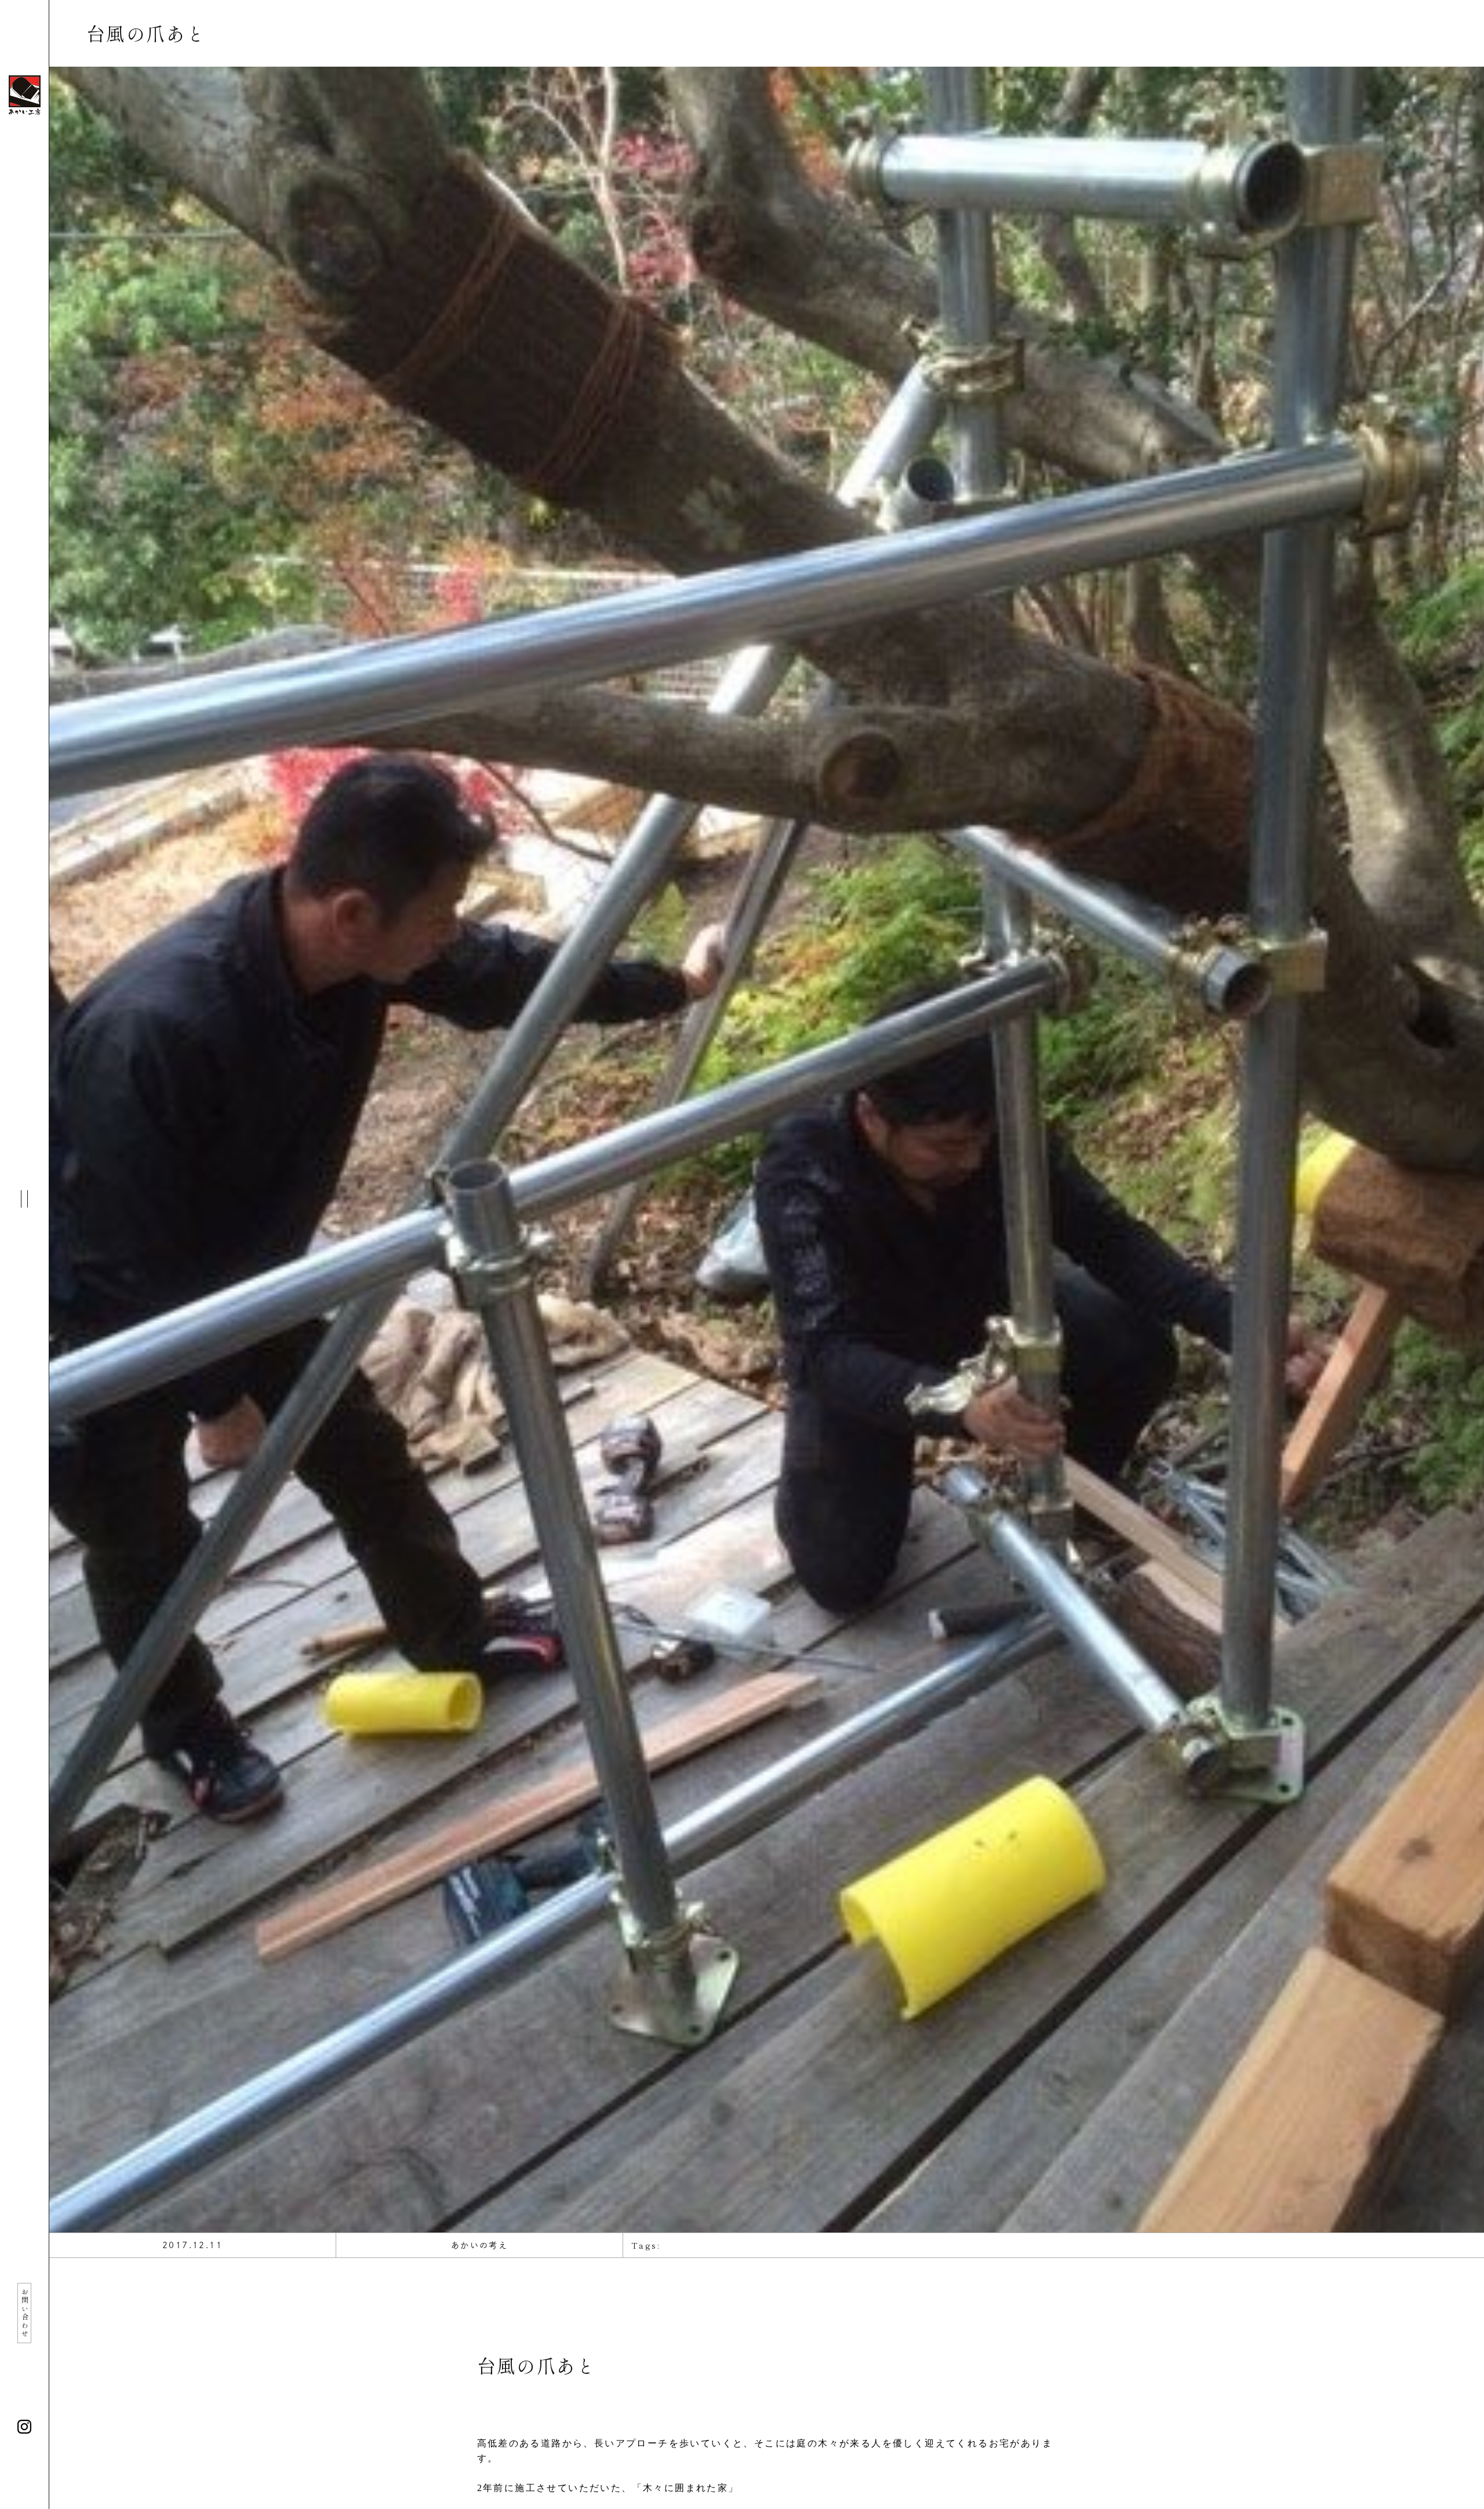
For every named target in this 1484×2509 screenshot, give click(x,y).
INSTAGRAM (24, 2427)
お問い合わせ (25, 2313)
